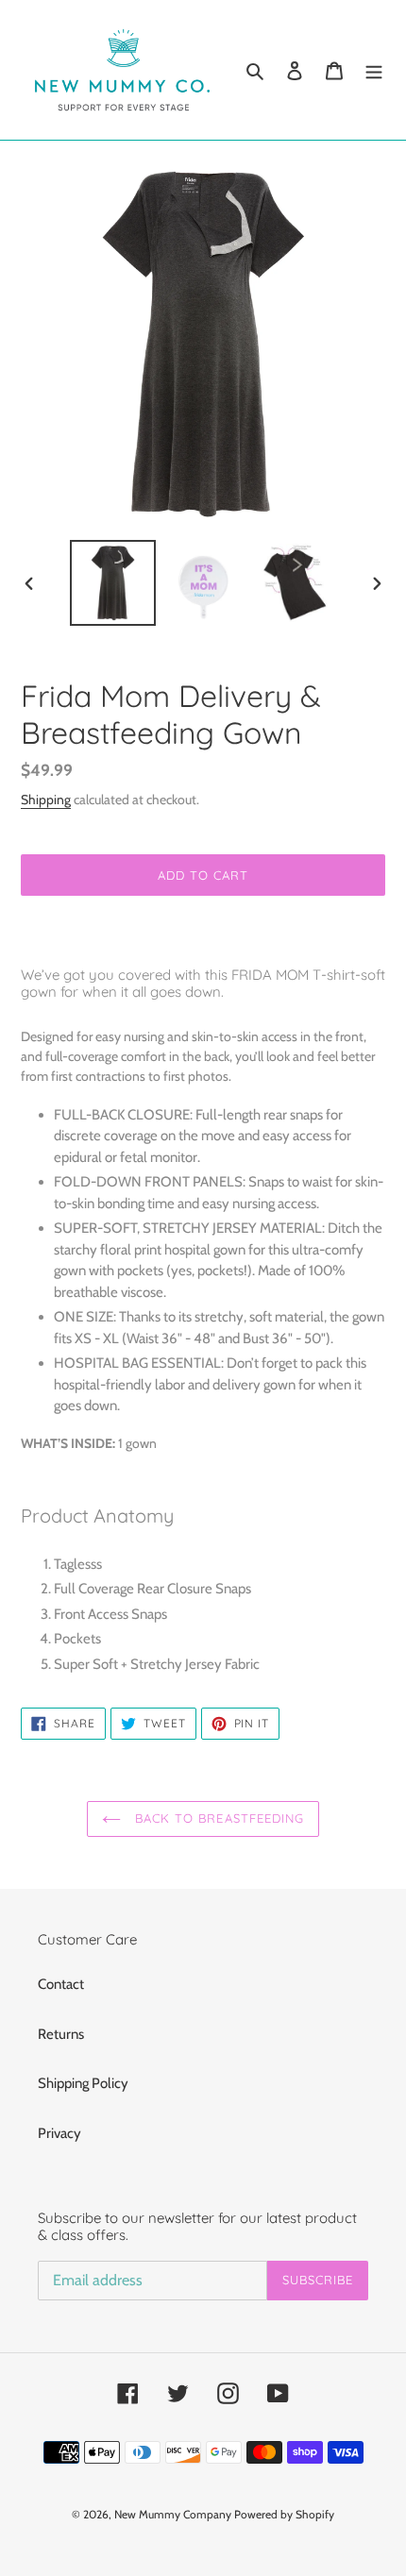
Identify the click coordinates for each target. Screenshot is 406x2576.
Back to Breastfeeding (217, 1818)
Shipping (46, 799)
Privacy (59, 2133)
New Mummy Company (173, 2514)
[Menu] (374, 70)
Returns (61, 2034)
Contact (61, 1984)
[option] (113, 583)
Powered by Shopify (284, 2514)
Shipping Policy (83, 2083)
